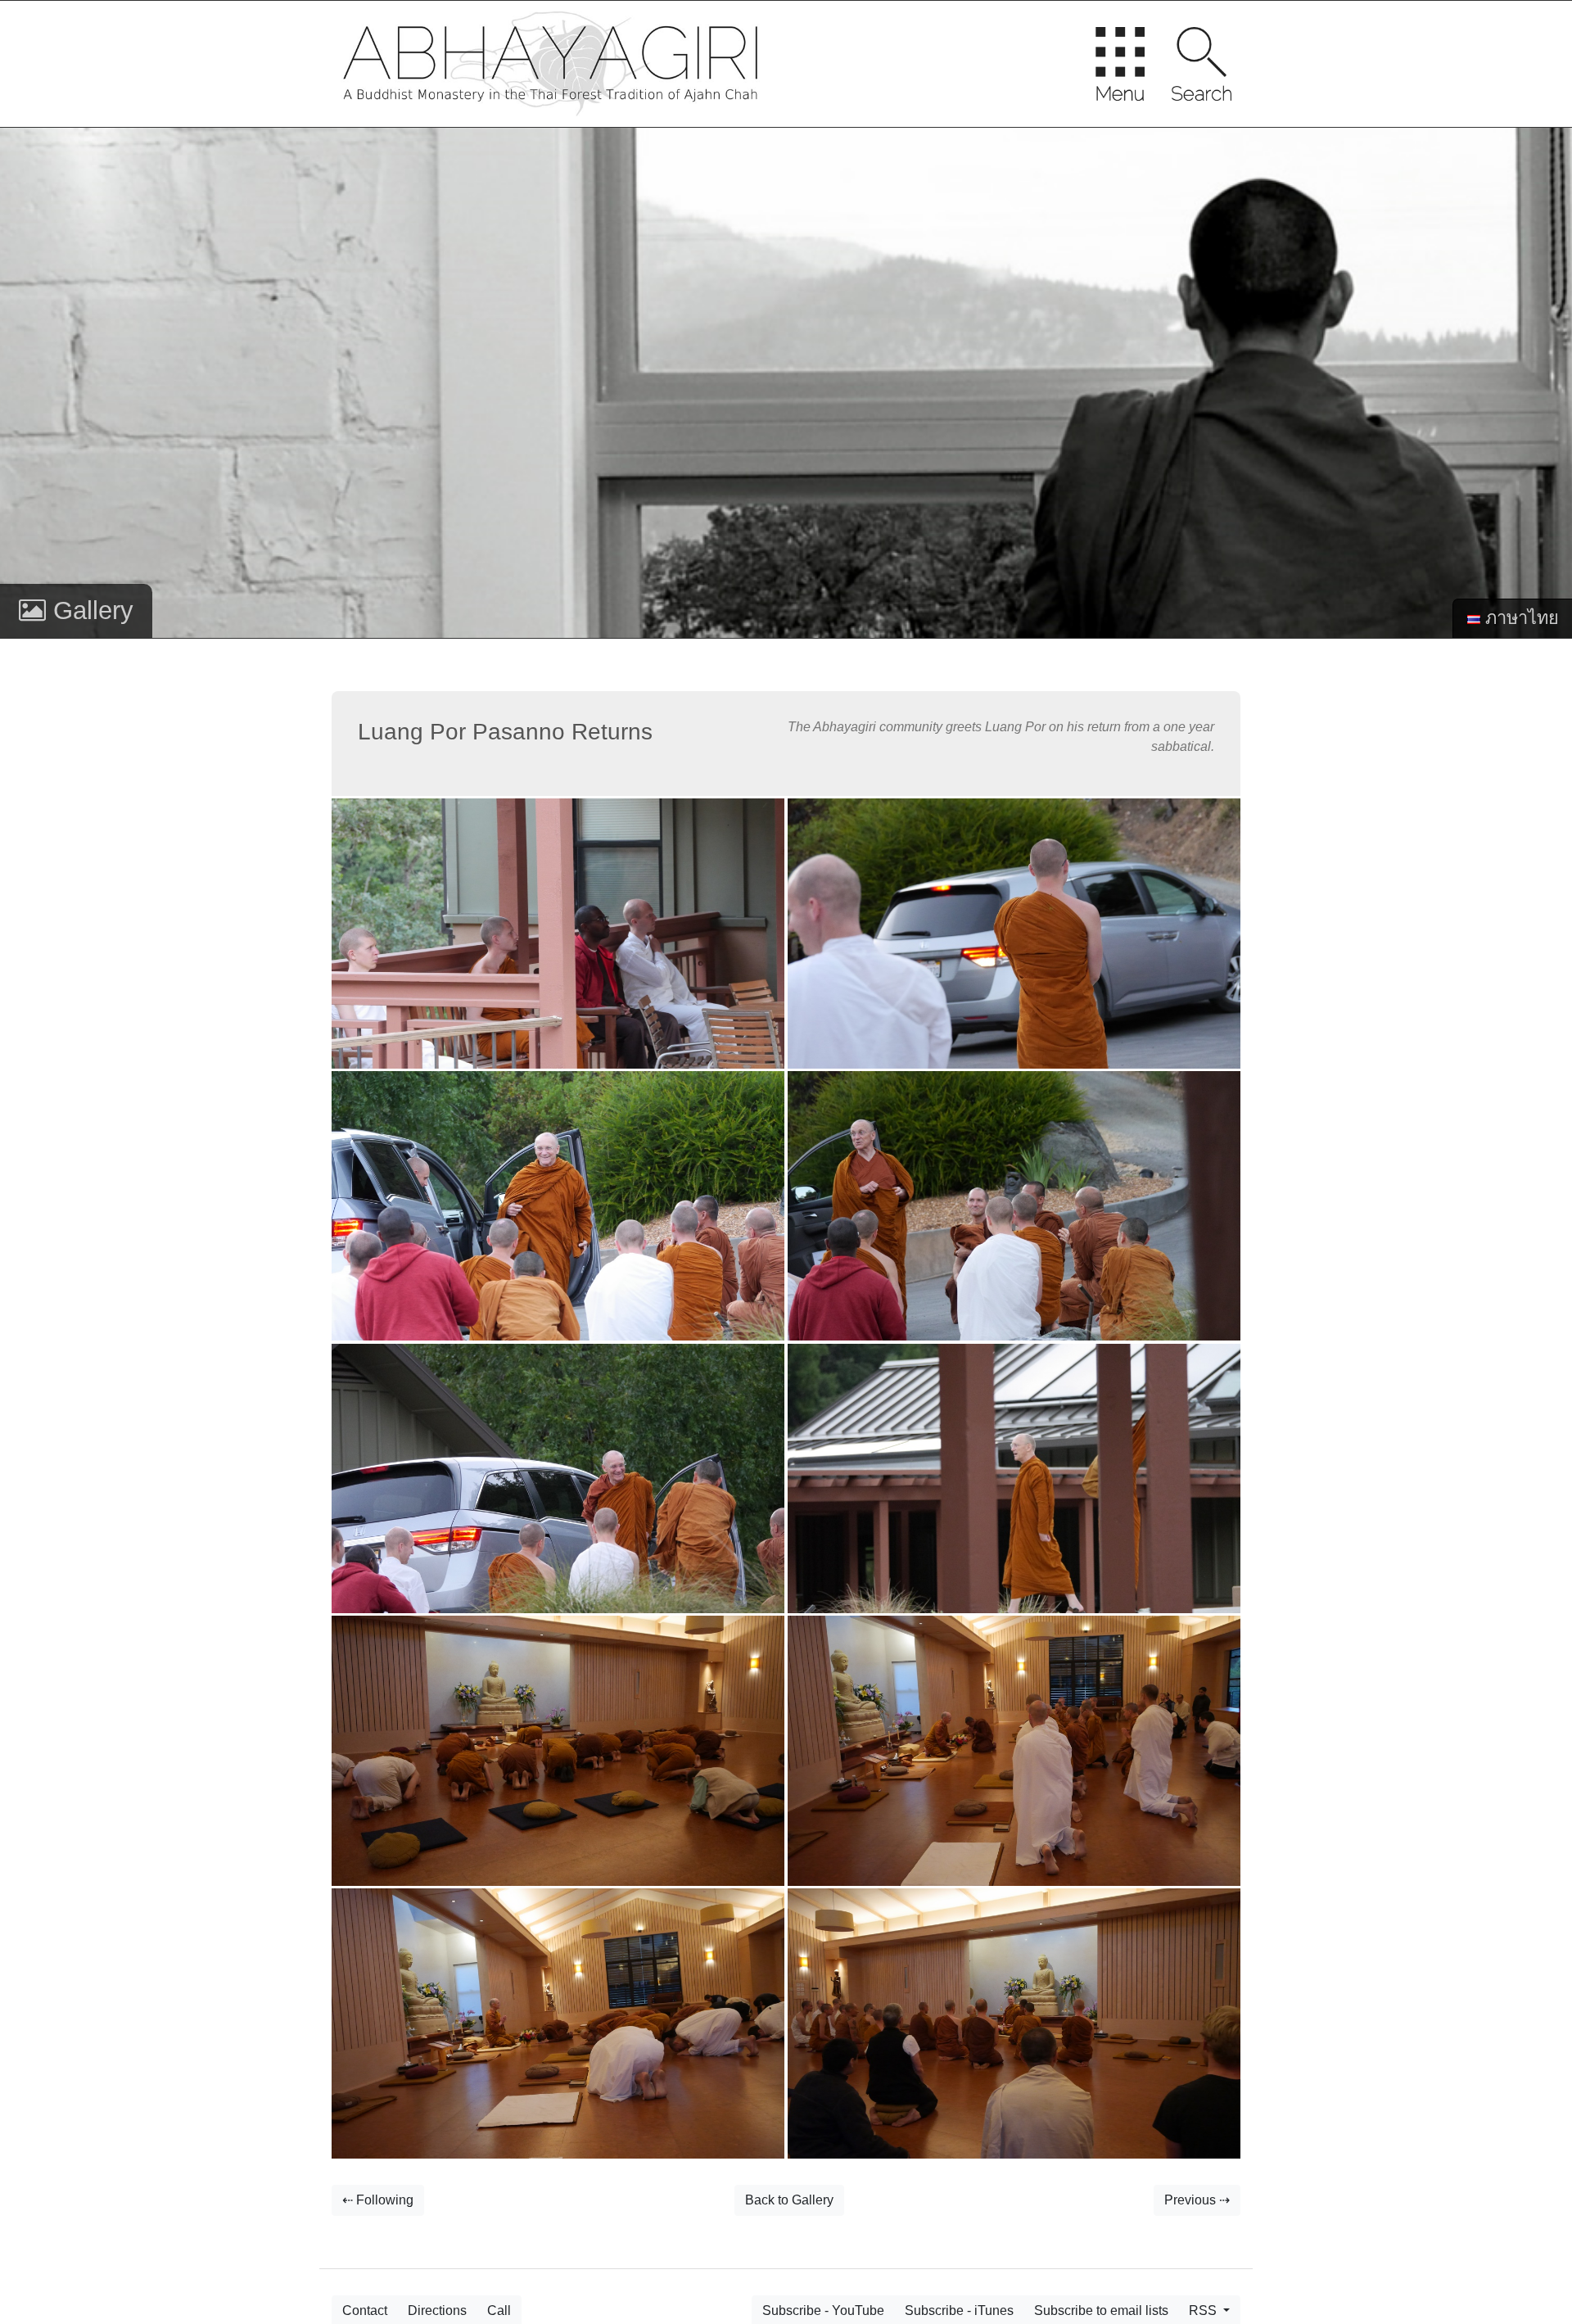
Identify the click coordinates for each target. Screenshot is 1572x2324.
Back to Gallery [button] (789, 2200)
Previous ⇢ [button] (1197, 2200)
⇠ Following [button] (378, 2200)
